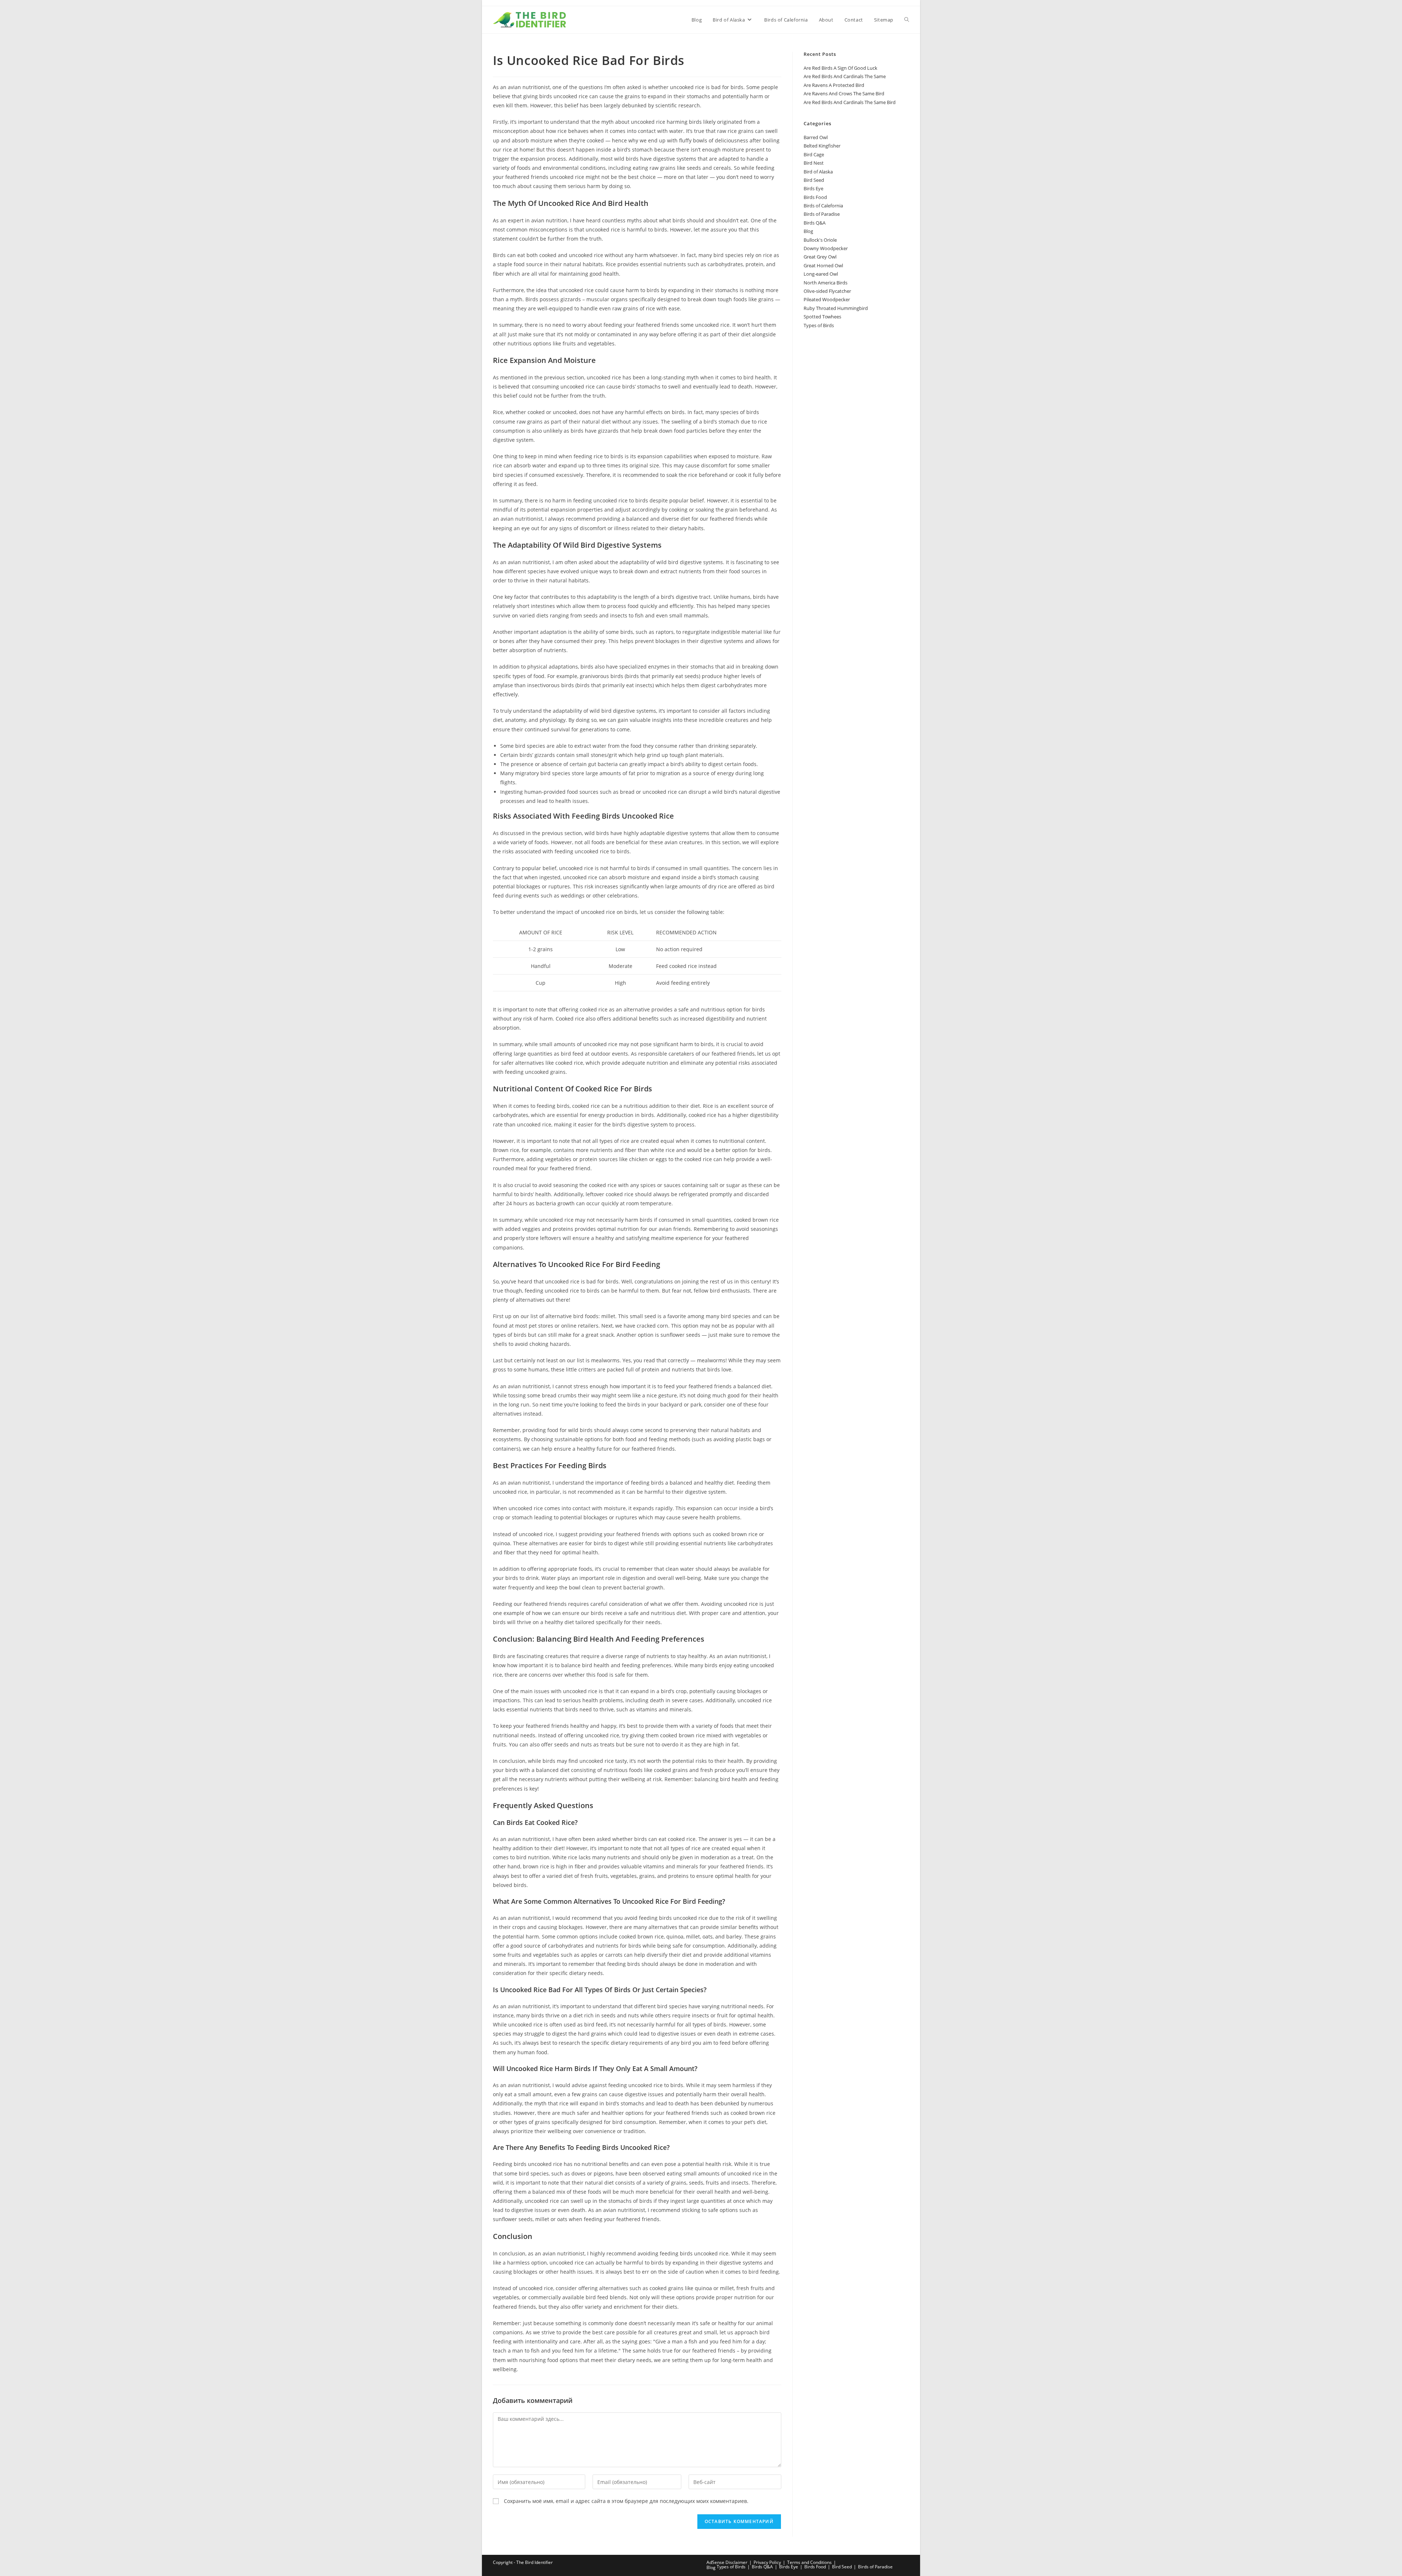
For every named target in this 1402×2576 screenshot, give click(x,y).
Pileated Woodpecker (827, 299)
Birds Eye (813, 188)
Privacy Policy (767, 2562)
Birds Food (815, 197)
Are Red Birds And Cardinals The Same (845, 76)
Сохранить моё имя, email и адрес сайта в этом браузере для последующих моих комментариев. (626, 2501)
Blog (808, 231)
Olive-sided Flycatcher (827, 291)
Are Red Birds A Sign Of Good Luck (840, 68)
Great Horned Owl (823, 265)
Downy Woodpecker (826, 248)
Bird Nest (814, 163)
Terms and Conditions (809, 2562)
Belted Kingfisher (822, 146)
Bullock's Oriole (820, 240)
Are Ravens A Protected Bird (834, 85)
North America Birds (826, 283)
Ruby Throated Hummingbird (836, 308)
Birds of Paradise (822, 214)
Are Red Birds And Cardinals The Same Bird (850, 102)
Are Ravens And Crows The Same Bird (844, 93)
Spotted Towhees (822, 317)
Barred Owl (816, 137)
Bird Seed (814, 180)
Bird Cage (814, 154)
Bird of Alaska (818, 172)
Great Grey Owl (820, 257)
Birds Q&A (815, 223)
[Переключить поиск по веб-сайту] (907, 20)
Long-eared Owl (821, 274)
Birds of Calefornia (823, 206)
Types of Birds (819, 325)
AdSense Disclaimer (727, 2562)
